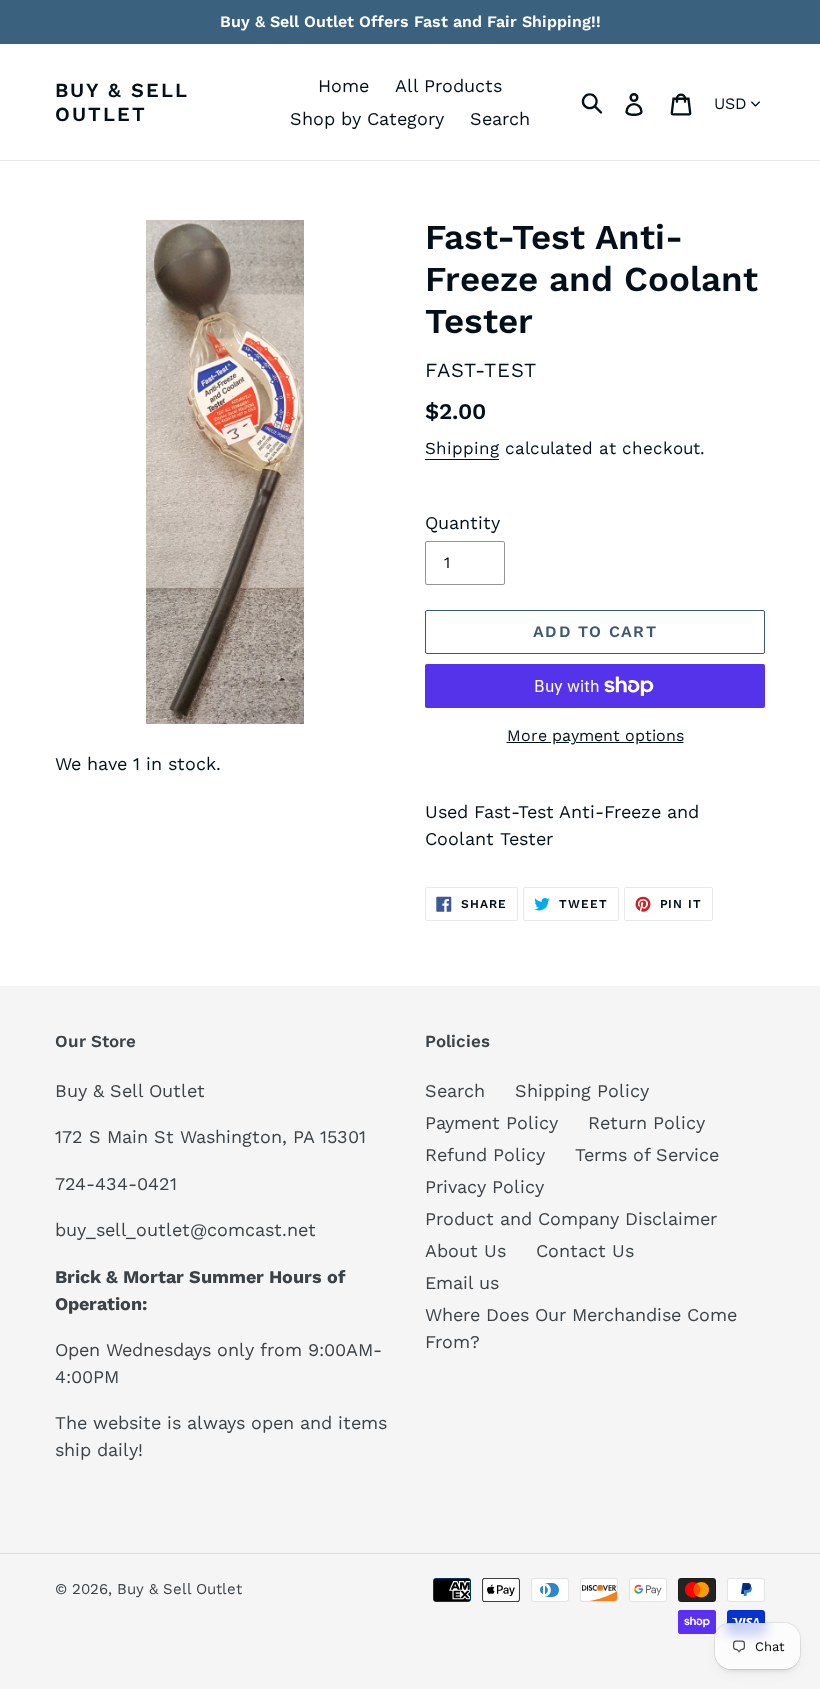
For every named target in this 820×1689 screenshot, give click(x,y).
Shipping (462, 448)
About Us (465, 1250)
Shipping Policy (582, 1090)
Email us (462, 1282)
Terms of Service (647, 1154)
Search (455, 1090)
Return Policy (646, 1122)
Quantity (462, 522)
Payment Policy (491, 1122)
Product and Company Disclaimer (571, 1218)
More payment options (595, 735)
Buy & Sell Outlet (122, 102)
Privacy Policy (484, 1186)
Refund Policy (485, 1154)
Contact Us (585, 1250)
